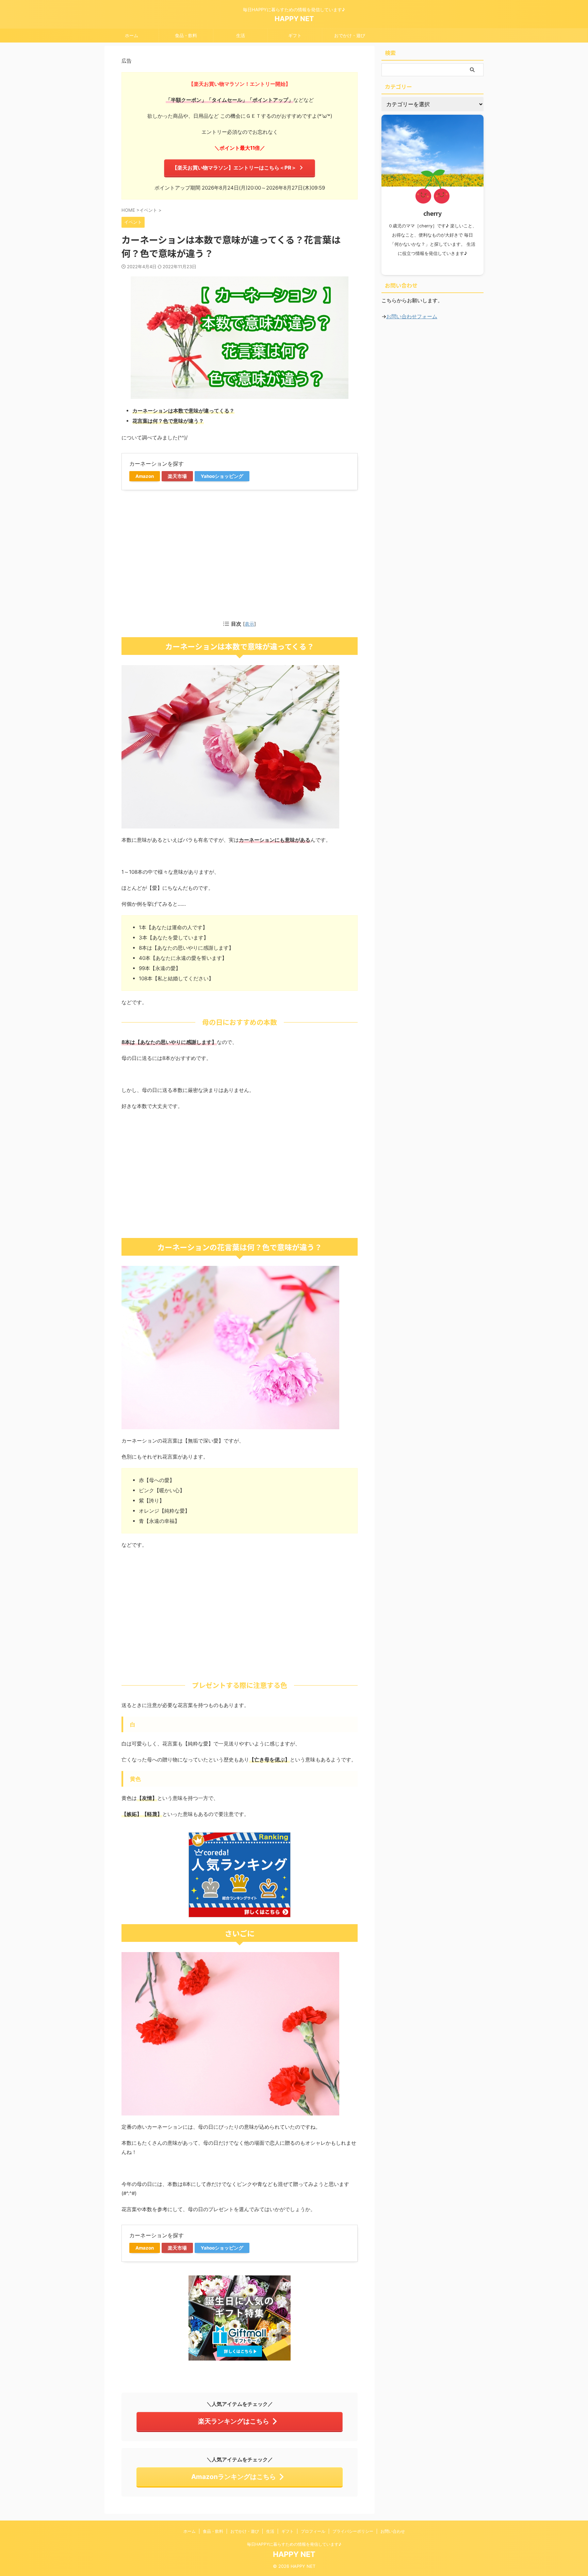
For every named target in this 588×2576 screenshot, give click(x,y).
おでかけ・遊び (350, 35)
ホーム (132, 35)
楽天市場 (177, 476)
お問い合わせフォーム (412, 316)
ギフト (295, 35)
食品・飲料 (186, 35)
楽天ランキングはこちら (234, 2421)
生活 (241, 35)
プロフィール (313, 2531)
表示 (249, 624)
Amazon (145, 476)
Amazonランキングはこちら (234, 2477)
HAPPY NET (294, 19)
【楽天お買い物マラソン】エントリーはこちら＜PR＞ (234, 168)
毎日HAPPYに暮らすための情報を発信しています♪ (294, 2544)
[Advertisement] (240, 554)
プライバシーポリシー (353, 2531)
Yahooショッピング (222, 476)
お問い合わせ (393, 2531)
